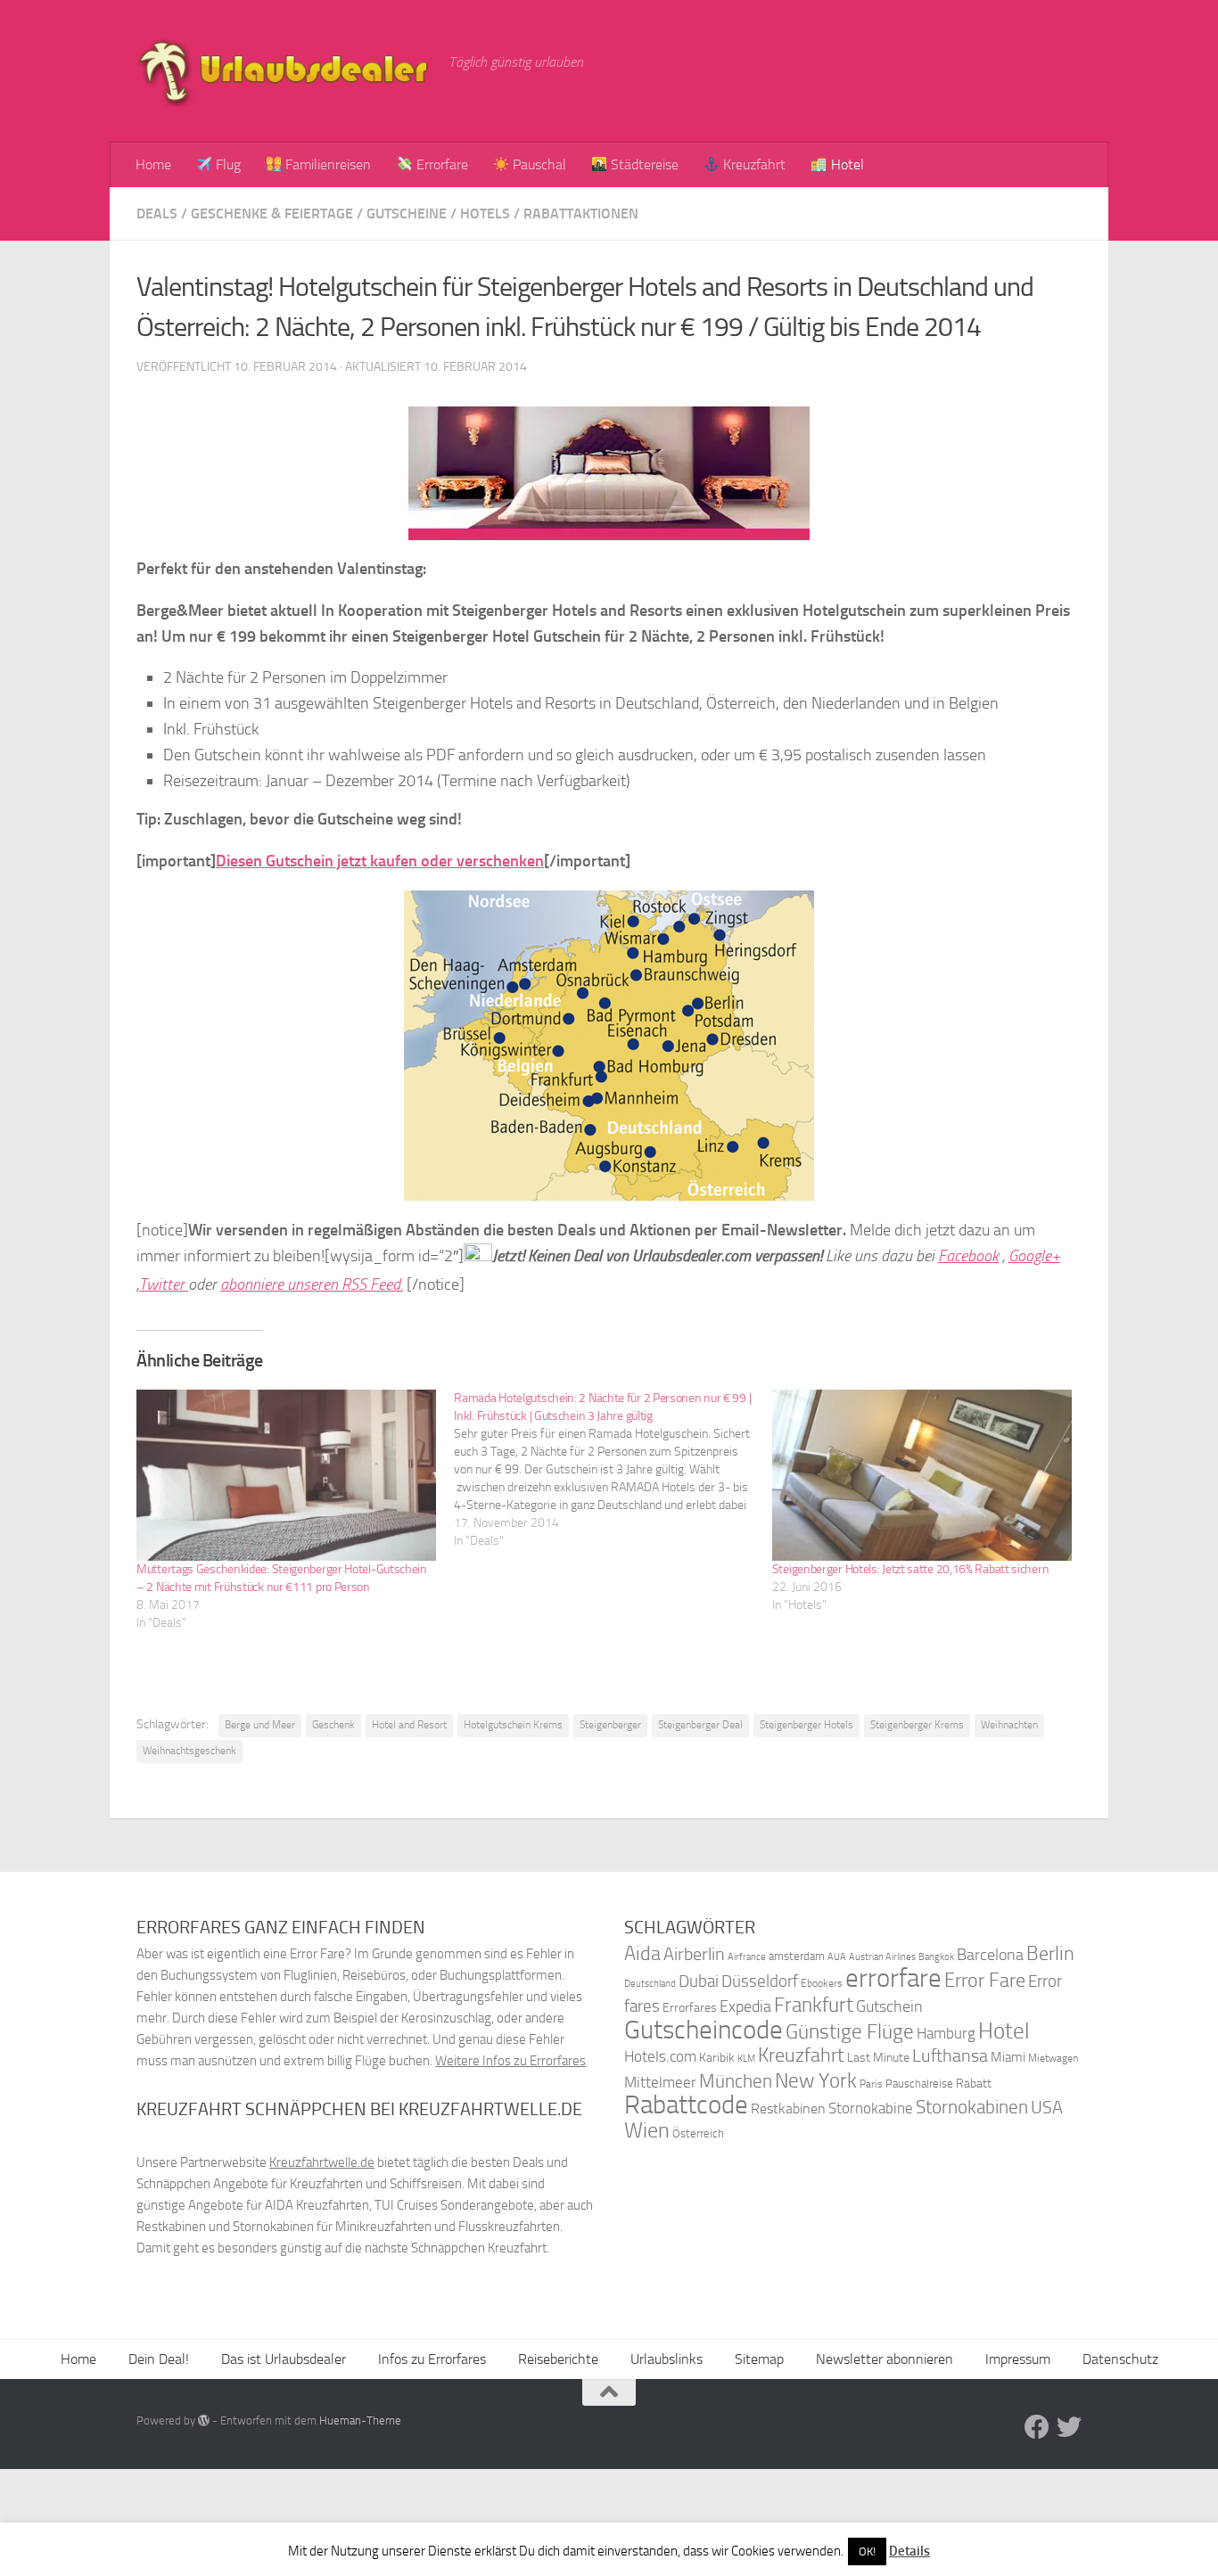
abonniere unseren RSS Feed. (312, 1284)
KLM (746, 2059)
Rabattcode (686, 2105)
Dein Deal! (159, 2359)
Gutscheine (407, 213)
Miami (1008, 2057)
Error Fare (985, 1981)
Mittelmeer (660, 2083)
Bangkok (936, 1957)
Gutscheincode (704, 2030)
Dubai (699, 1981)
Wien (647, 2130)
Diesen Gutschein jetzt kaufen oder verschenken (380, 861)
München (736, 2081)
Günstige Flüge (850, 2032)
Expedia (745, 2007)
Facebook (968, 1256)
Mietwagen (1053, 2058)
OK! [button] (867, 2551)
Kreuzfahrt (753, 164)
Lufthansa (950, 2055)
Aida (642, 1954)
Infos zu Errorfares (432, 2359)
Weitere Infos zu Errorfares (510, 2061)
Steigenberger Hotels (807, 1725)
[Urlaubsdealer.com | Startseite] (284, 71)
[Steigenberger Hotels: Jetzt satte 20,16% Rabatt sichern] (922, 1475)
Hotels (485, 213)
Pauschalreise (919, 2084)
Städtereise (643, 164)
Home (153, 164)
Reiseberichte (558, 2359)
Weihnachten (1009, 1725)
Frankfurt (814, 2005)
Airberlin (694, 1954)
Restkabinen (788, 2108)
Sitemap (759, 2359)
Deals (157, 213)
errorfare (893, 1978)
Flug (226, 164)
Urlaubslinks (667, 2359)
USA (1047, 2108)
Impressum (1018, 2359)
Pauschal (538, 164)
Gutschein (889, 2006)
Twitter (164, 1284)
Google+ (1034, 1256)
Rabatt (974, 2084)
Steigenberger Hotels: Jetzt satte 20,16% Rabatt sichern (911, 1569)
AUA (837, 1957)
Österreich (698, 2133)
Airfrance (747, 1957)
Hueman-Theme (360, 2420)
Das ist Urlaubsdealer (284, 2359)
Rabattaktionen (581, 213)
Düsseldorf (760, 1981)
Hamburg (946, 2033)
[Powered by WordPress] (204, 2420)
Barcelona (990, 1955)
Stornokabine (871, 2108)
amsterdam (797, 1956)
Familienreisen (326, 164)
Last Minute (878, 2058)
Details (909, 2551)
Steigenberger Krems (917, 1725)
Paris (871, 2084)
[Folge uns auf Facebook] (1037, 2427)
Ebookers (822, 1983)
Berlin (1050, 1953)
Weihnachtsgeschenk (189, 1751)
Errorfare (440, 164)
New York (816, 2080)
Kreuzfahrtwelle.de (322, 2162)
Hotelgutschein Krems (513, 1725)
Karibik (717, 2058)
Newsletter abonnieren (885, 2359)
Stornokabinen (972, 2107)
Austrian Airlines (882, 1957)
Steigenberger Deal (700, 1725)
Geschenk (333, 1725)
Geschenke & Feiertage (272, 213)
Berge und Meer (260, 1725)
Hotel (846, 164)
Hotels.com (660, 2057)
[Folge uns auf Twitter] (1069, 2427)
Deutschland (650, 1984)
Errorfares (690, 2008)
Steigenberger (610, 1725)
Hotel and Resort (409, 1725)
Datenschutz (1120, 2359)
